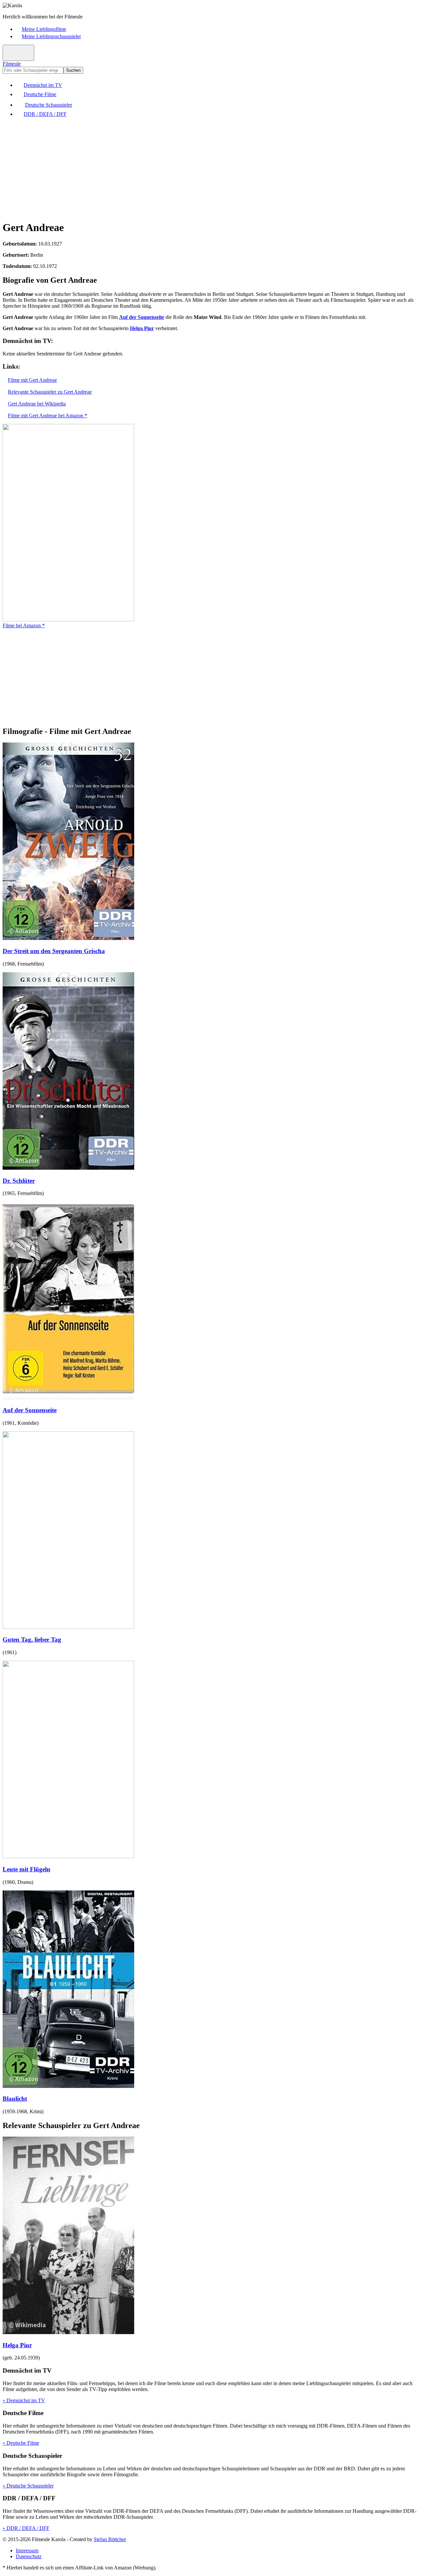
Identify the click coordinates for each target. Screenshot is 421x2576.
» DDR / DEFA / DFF (26, 2528)
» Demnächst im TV (24, 2400)
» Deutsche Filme (21, 2443)
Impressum (27, 2550)
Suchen (73, 70)
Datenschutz (29, 2556)
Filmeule (12, 64)
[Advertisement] (200, 169)
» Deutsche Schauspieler (28, 2486)
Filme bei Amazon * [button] (24, 625)
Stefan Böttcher (110, 2539)
